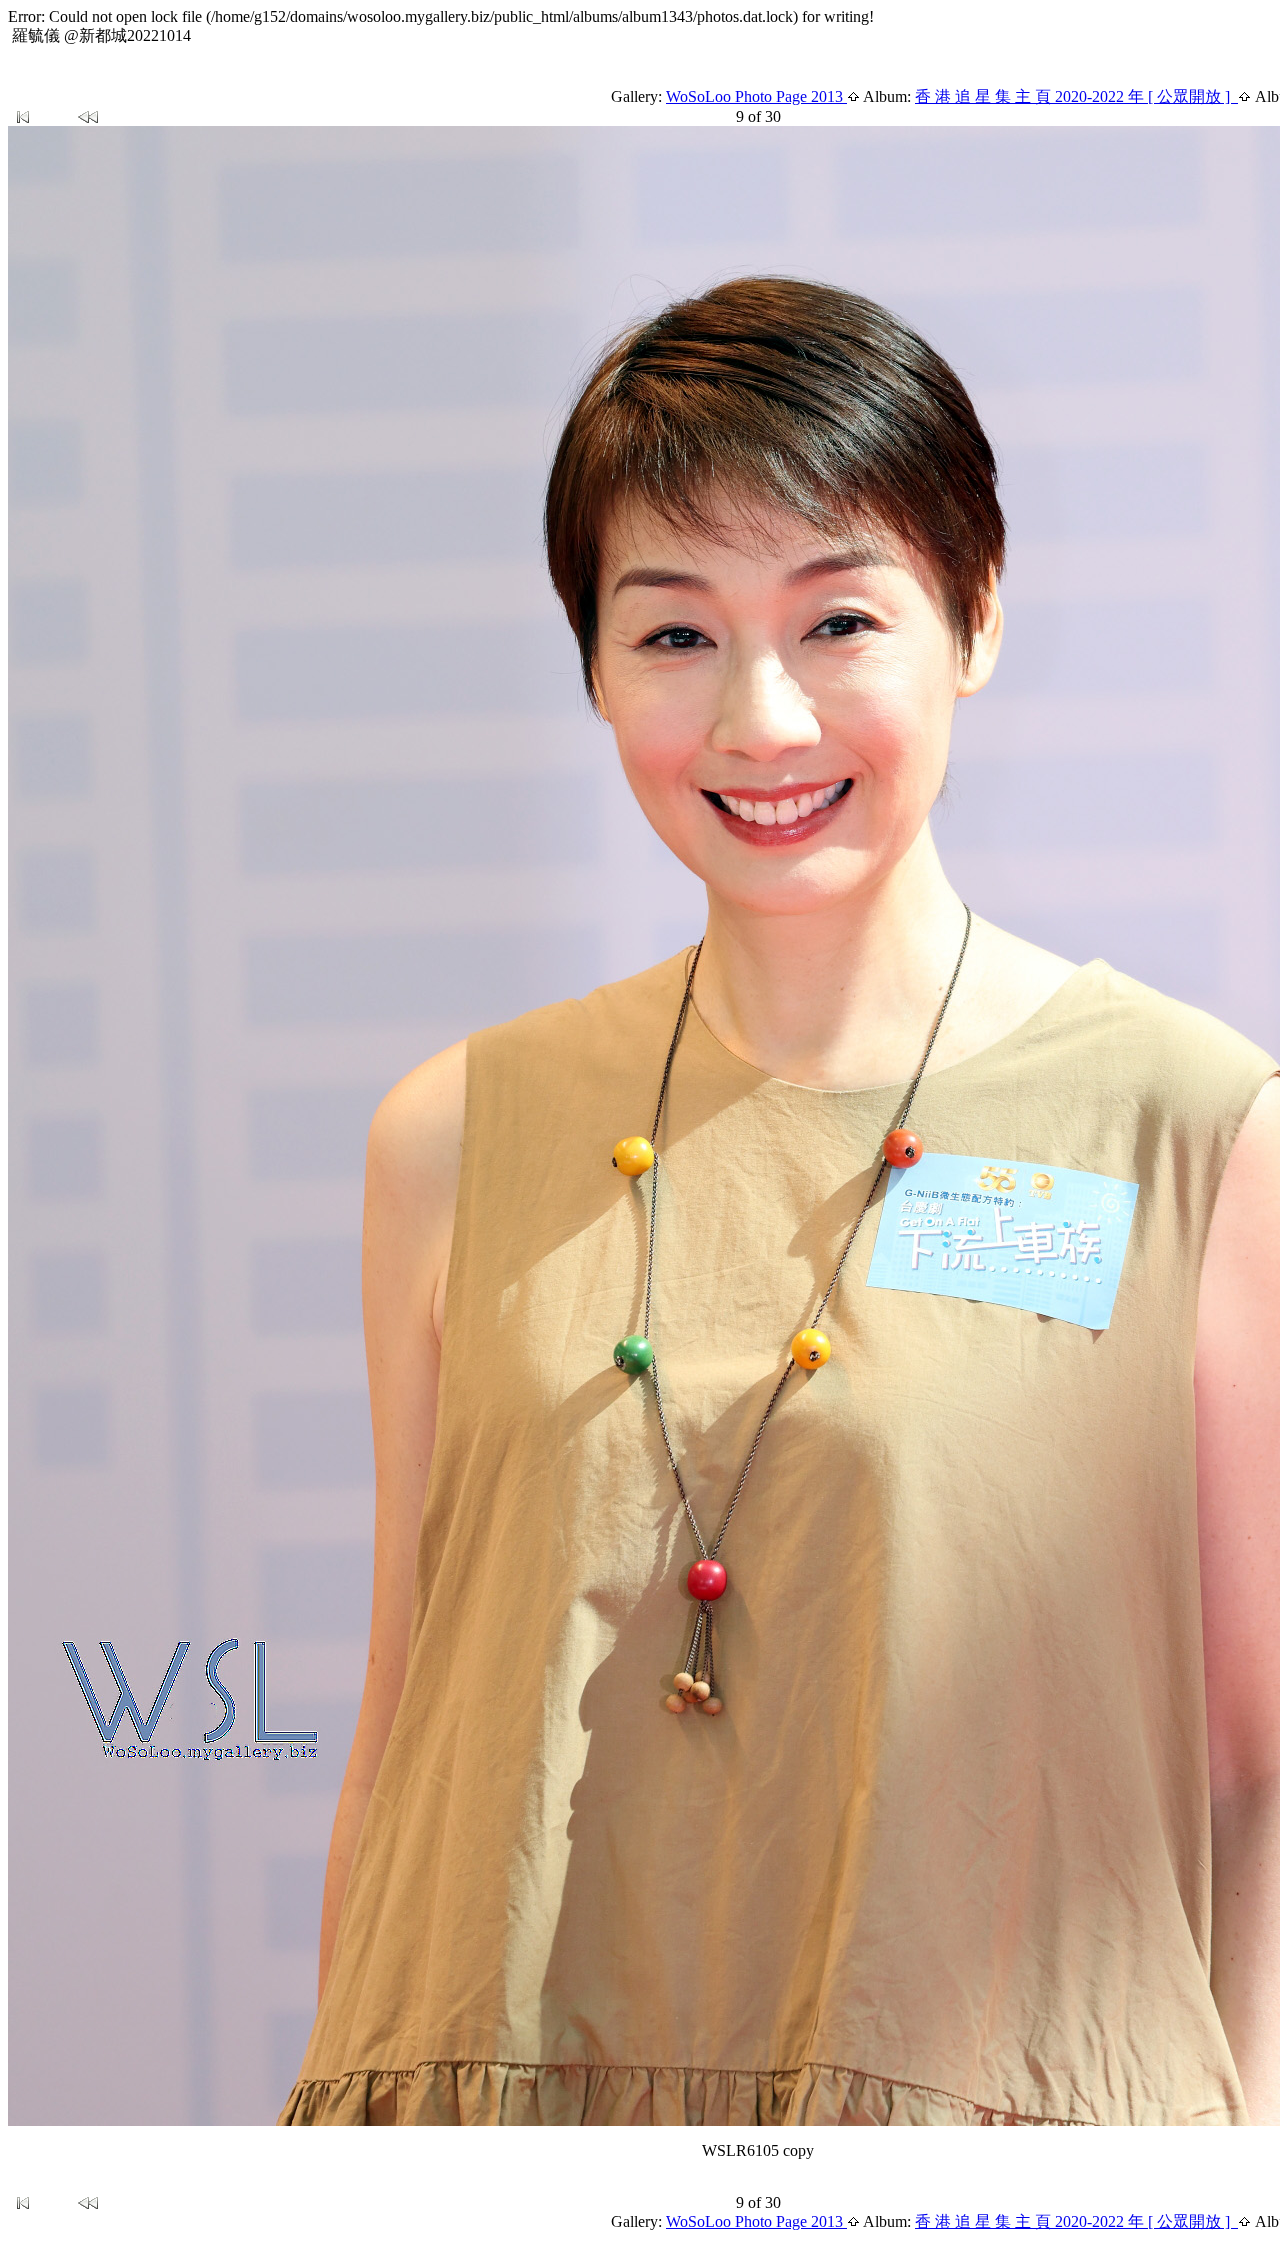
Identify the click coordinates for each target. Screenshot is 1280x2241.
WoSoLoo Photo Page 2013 (756, 96)
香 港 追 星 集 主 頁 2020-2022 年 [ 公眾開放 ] (1076, 96)
